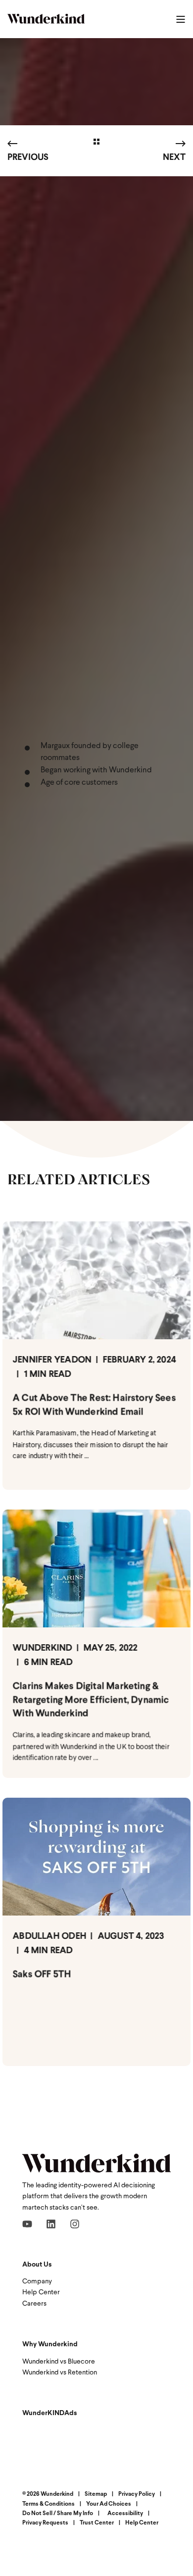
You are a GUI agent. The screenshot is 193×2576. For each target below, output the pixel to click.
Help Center (41, 2293)
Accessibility (125, 2514)
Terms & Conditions (48, 2504)
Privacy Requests (45, 2523)
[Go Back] (96, 143)
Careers (34, 2304)
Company (37, 2282)
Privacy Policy (137, 2494)
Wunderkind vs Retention (60, 2373)
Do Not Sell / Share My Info (58, 2514)
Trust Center (97, 2523)
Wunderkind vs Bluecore (59, 2362)
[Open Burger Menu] (181, 19)
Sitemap (96, 2494)
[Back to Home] (46, 19)
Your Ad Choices (109, 2504)
